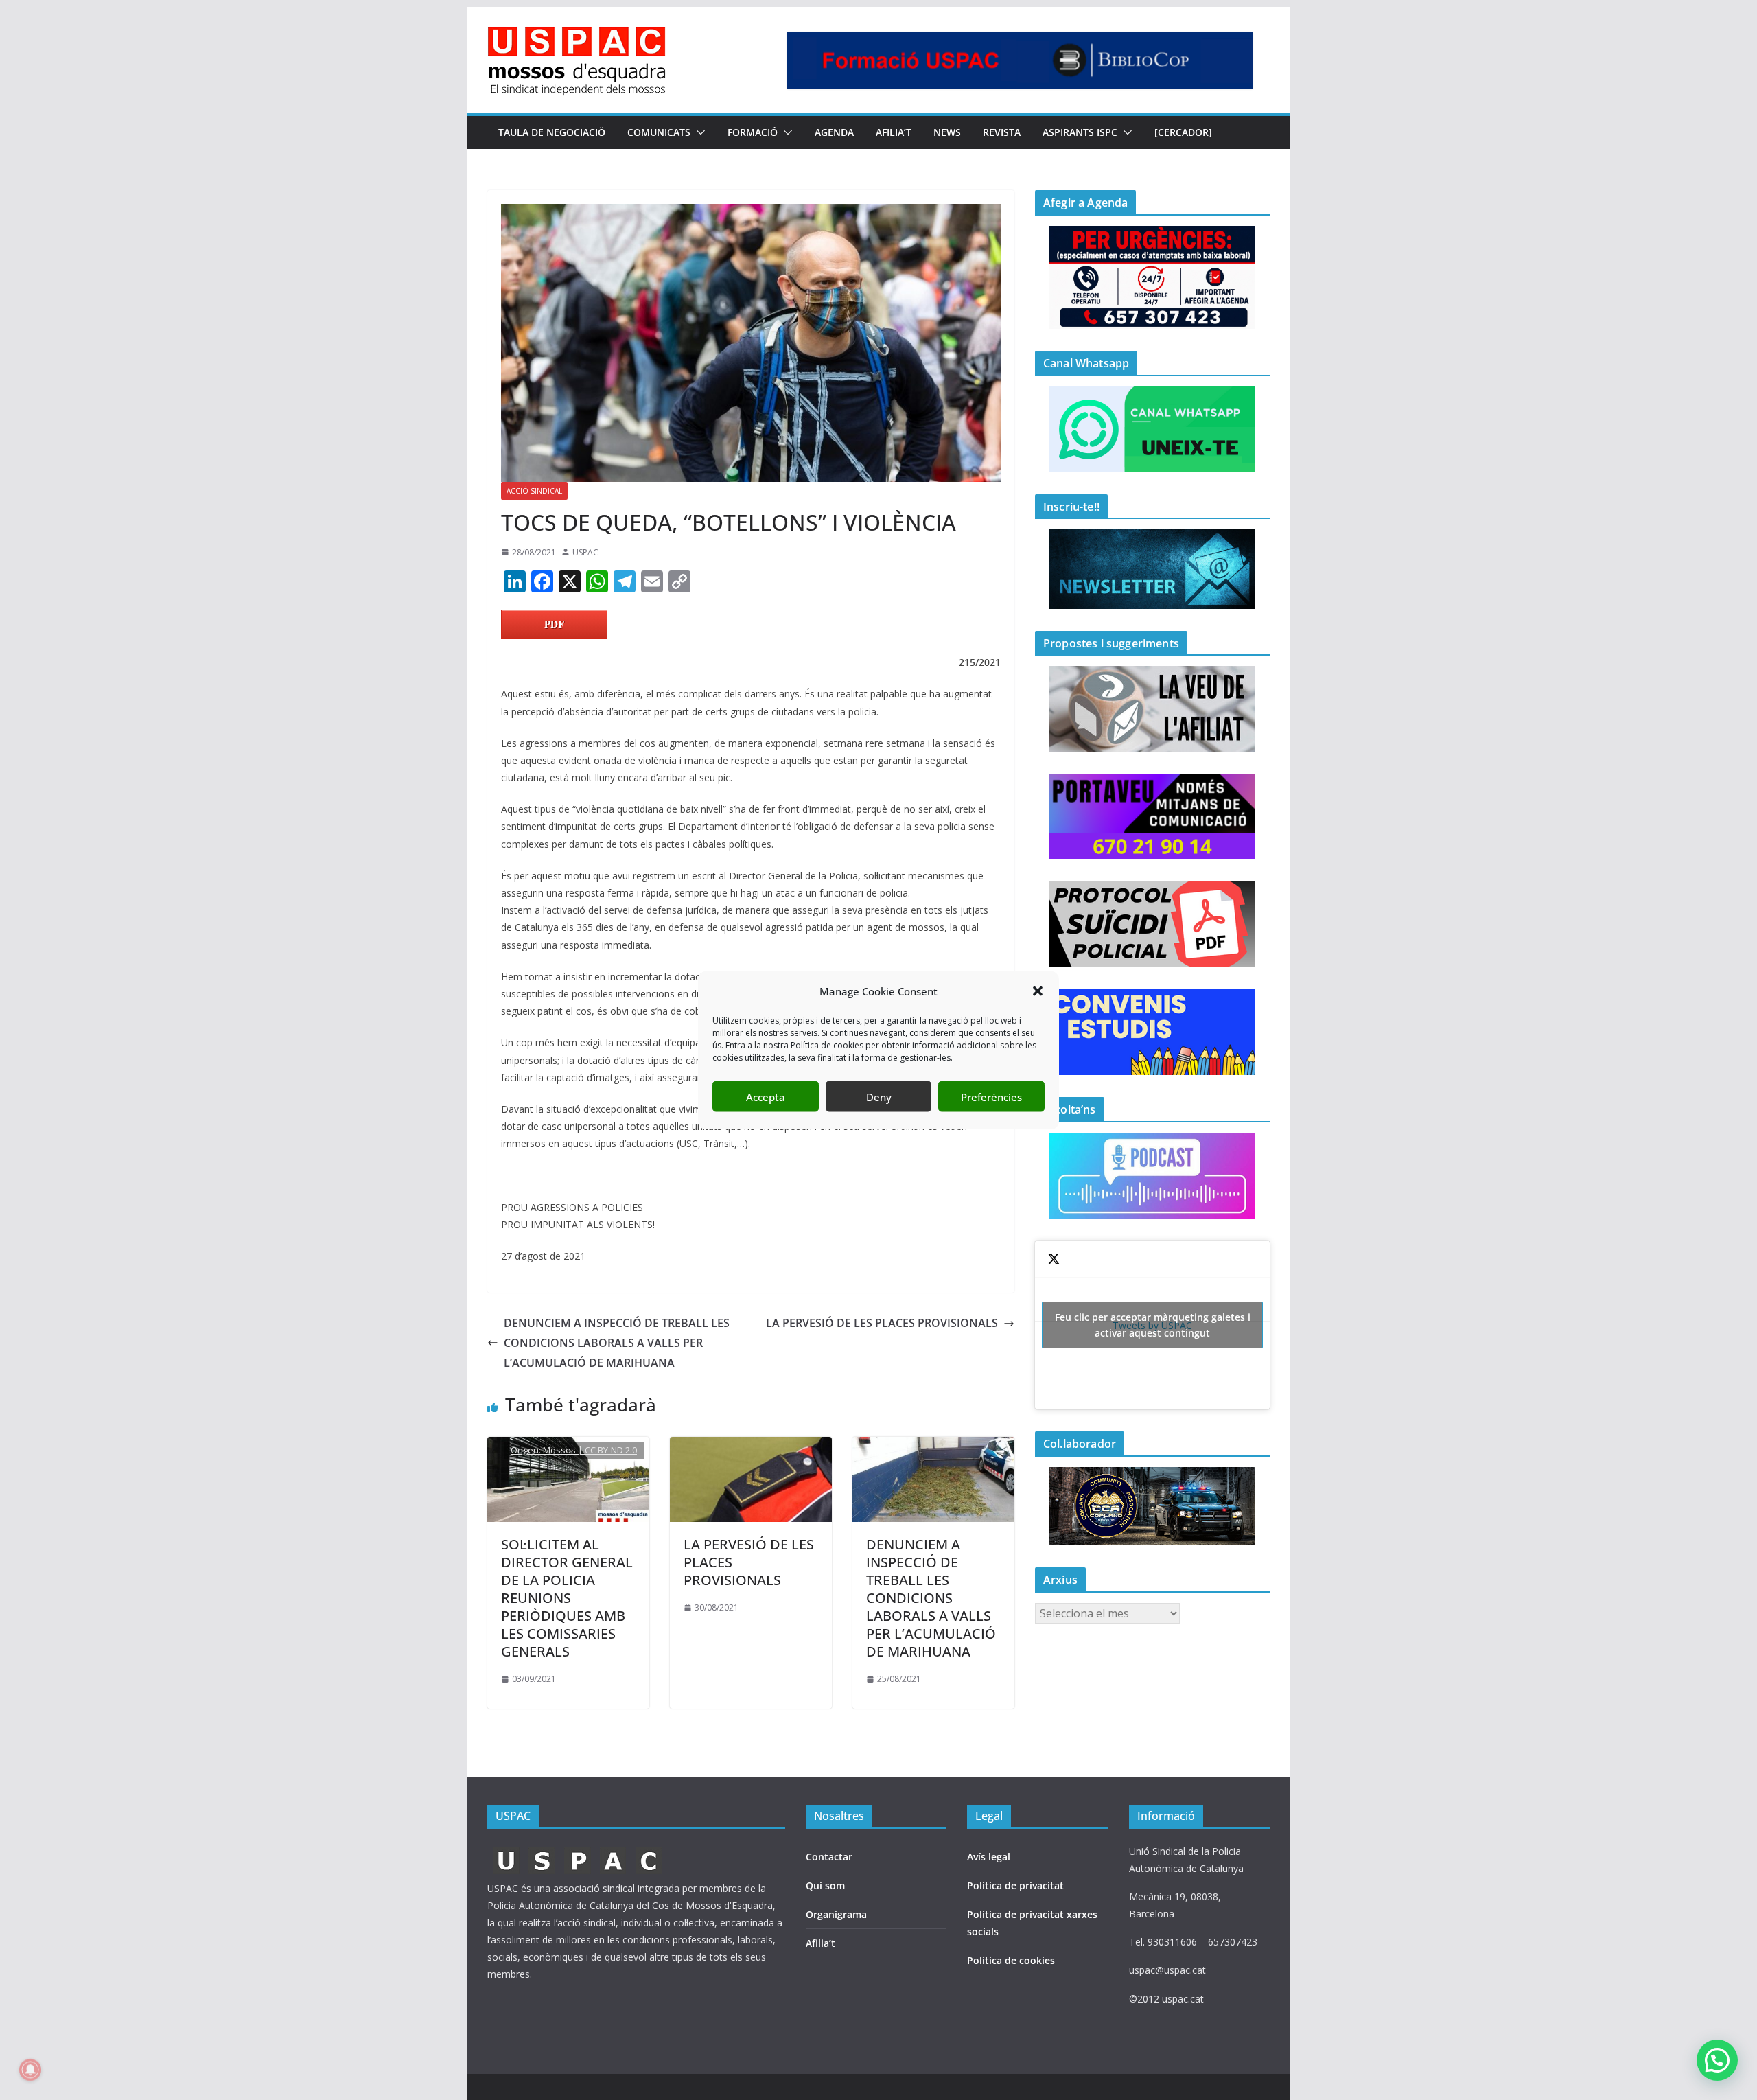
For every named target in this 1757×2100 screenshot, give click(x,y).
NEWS (947, 132)
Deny (879, 1096)
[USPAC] (578, 1851)
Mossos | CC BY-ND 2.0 (590, 1450)
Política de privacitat (1015, 1885)
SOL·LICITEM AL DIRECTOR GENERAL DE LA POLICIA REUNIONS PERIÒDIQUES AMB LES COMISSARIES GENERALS (567, 1598)
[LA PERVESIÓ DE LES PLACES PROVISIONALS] (751, 1446)
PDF (554, 624)
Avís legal (989, 1857)
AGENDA (834, 132)
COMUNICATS (659, 132)
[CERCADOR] (1183, 132)
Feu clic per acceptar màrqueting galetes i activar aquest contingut (1153, 1325)
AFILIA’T (894, 132)
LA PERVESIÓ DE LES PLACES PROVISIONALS (882, 1323)
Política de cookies (1011, 1960)
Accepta (766, 1096)
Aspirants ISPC (1080, 132)
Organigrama (836, 1914)
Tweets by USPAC (1153, 1325)
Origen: (527, 1450)
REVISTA (1002, 132)
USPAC (585, 552)
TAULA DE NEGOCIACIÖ (552, 132)
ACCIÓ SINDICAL (534, 491)
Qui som (825, 1885)
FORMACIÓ (753, 132)
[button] (1038, 991)
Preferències (991, 1096)
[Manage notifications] (30, 2070)
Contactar (829, 1857)
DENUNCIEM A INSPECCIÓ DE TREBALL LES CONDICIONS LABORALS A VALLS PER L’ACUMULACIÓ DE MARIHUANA (617, 1343)
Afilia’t (821, 1943)
